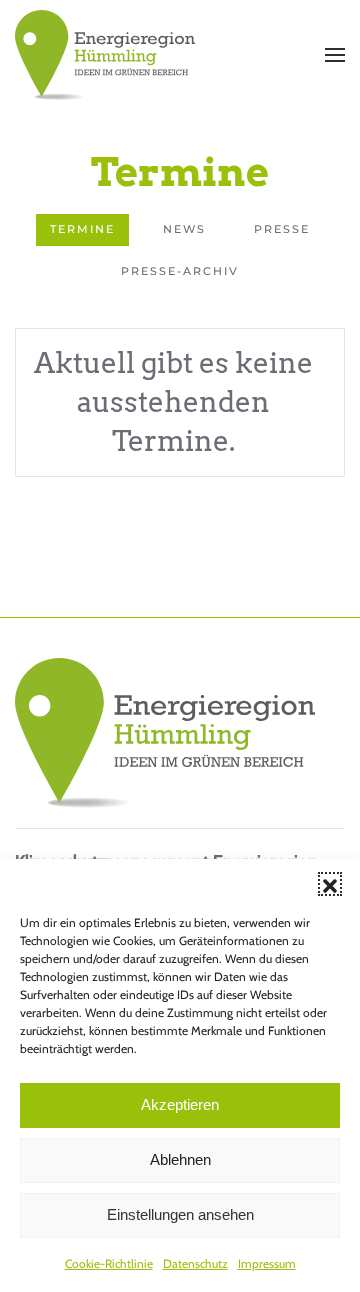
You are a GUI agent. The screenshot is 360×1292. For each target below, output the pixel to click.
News (184, 229)
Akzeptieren (180, 1104)
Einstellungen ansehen (180, 1214)
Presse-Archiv (180, 271)
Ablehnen (180, 1159)
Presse (282, 229)
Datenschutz (195, 1263)
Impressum (267, 1263)
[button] (330, 884)
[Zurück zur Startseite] (105, 55)
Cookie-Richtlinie (109, 1263)
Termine (82, 229)
